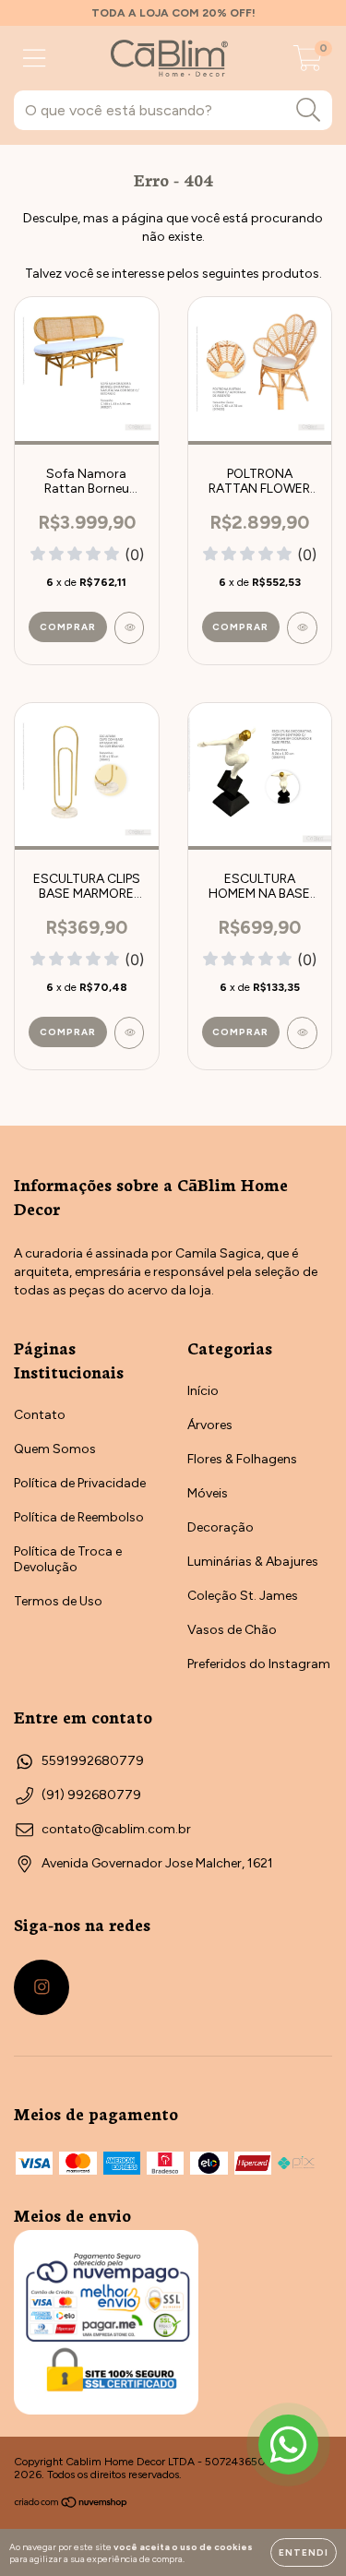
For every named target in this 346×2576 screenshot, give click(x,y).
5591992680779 (93, 1761)
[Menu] (35, 59)
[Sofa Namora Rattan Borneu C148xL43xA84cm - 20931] (130, 628)
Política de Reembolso (79, 1517)
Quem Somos (55, 1449)
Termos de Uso (58, 1601)
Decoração (221, 1527)
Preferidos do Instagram (259, 1664)
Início (203, 1391)
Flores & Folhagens (242, 1459)
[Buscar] (309, 110)
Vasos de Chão (232, 1630)
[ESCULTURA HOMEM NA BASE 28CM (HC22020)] (302, 1033)
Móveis (208, 1493)
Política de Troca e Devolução (68, 1559)
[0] (308, 63)
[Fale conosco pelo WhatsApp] (288, 2445)
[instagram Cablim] (42, 1987)
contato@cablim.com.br (116, 1829)
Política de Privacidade (80, 1483)
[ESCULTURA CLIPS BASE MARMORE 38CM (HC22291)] (130, 1033)
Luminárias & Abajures (253, 1562)
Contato (40, 1415)
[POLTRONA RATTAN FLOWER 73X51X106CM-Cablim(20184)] (302, 628)
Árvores (210, 1425)
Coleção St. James (243, 1596)
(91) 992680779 (91, 1795)
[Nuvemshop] (72, 2504)
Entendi (304, 2552)
